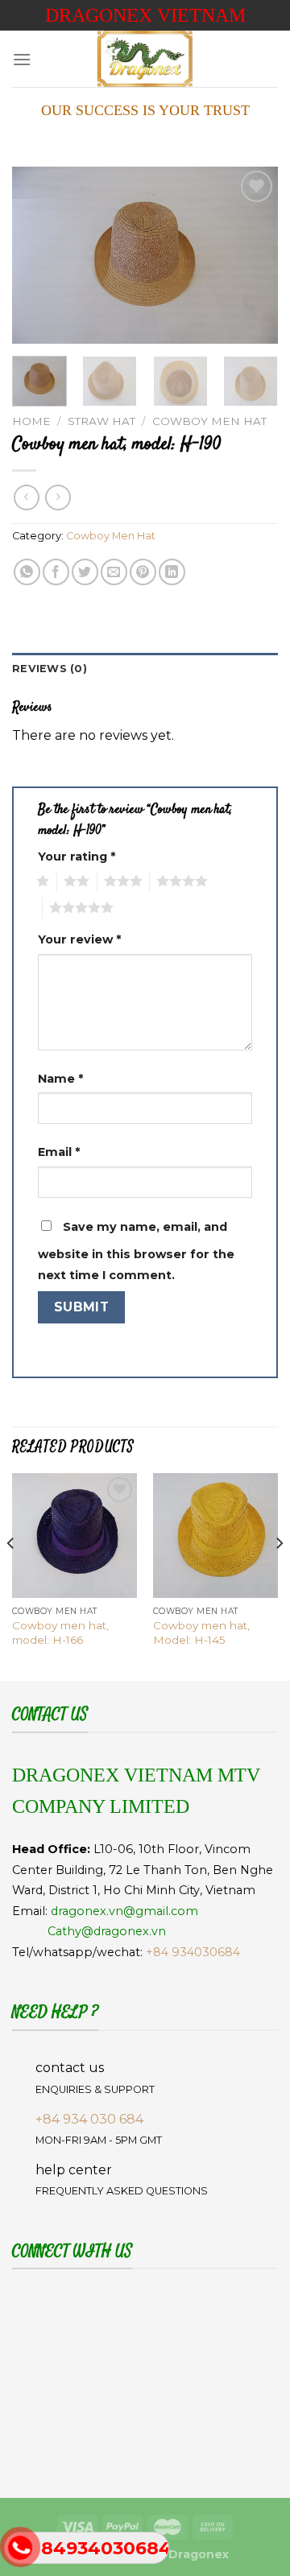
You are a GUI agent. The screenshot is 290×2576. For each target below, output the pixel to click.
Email (59, 1152)
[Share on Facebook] (56, 572)
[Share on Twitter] (85, 572)
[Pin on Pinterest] (143, 572)
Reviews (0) (50, 669)
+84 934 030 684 (89, 2119)
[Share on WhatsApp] (27, 572)
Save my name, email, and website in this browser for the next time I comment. (136, 1251)
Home (31, 421)
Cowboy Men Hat (209, 421)
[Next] (252, 255)
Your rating (77, 857)
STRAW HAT (101, 421)
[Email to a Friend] (114, 572)
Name (60, 1079)
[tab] (145, 669)
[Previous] (38, 255)
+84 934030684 (193, 1952)
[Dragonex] (145, 59)
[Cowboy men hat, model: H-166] (75, 1536)
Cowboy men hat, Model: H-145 (201, 1633)
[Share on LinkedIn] (172, 572)
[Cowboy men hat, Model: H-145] (215, 1536)
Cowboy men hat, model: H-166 (60, 1633)
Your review (79, 939)
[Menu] (22, 59)
